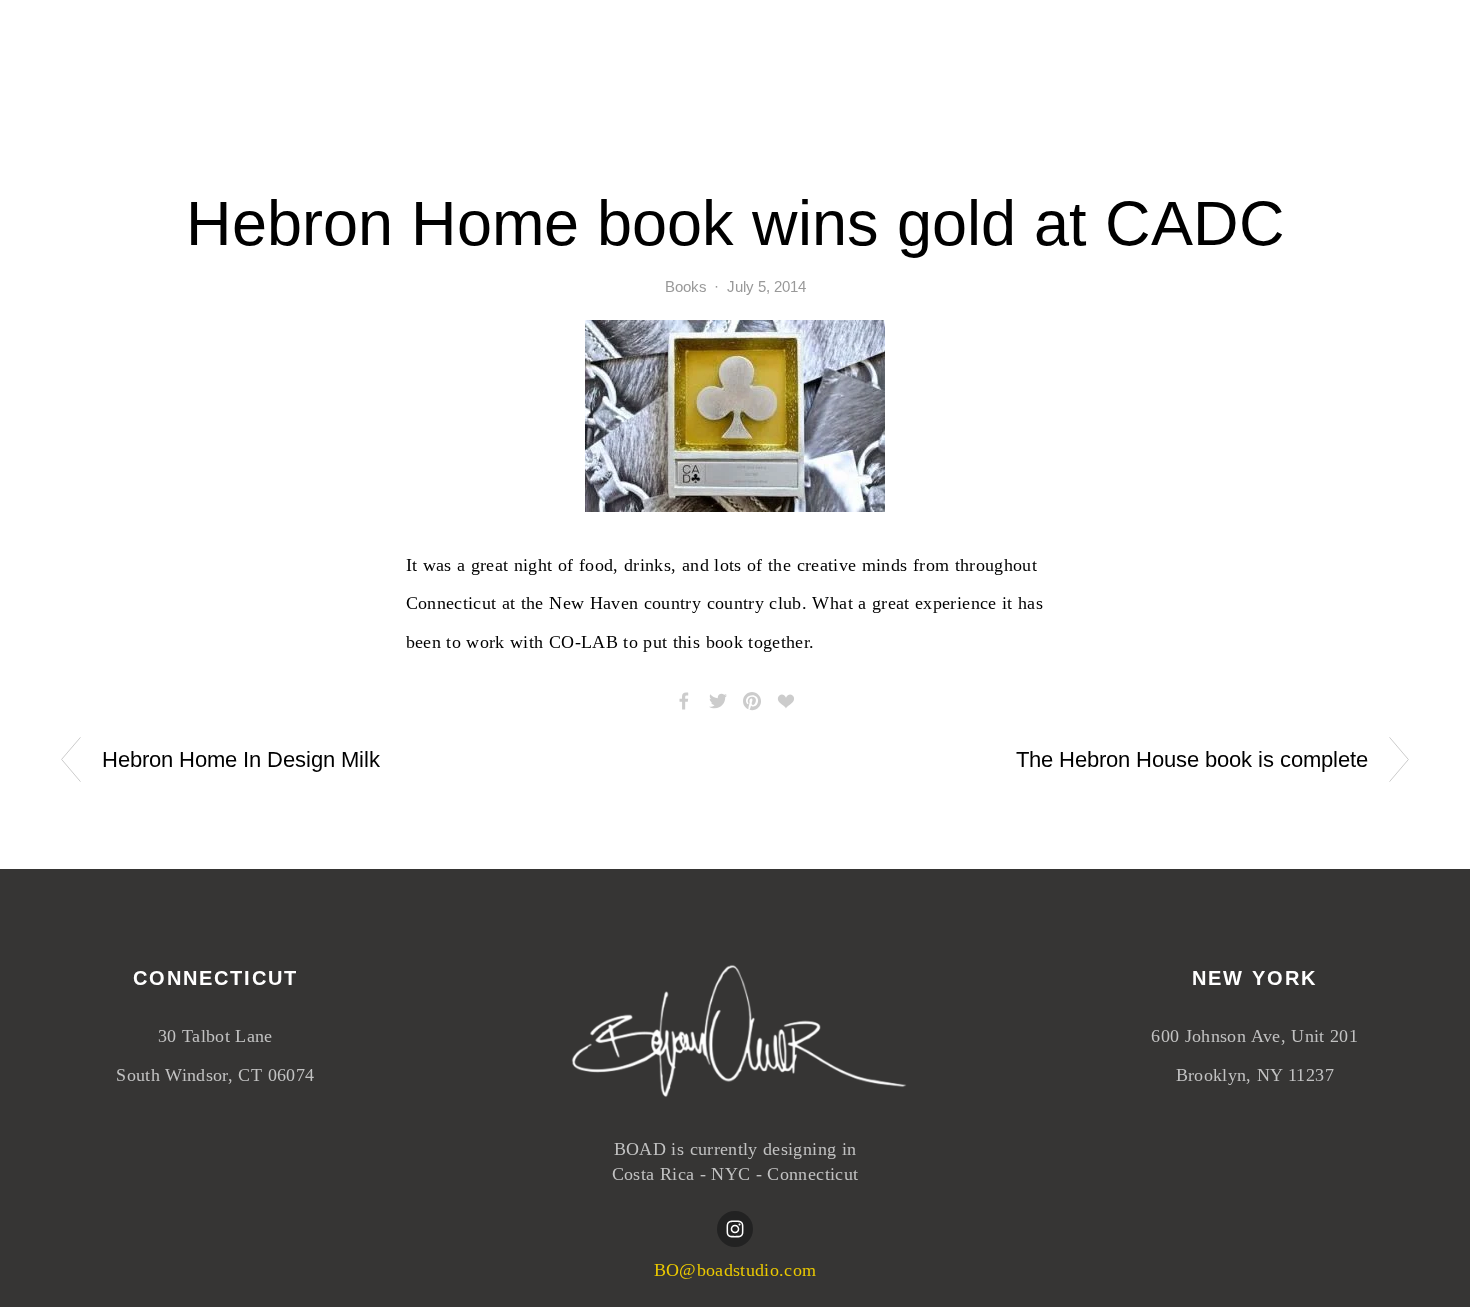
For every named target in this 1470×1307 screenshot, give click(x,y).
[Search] (220, 53)
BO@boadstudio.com (735, 1270)
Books (686, 286)
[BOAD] (735, 1229)
